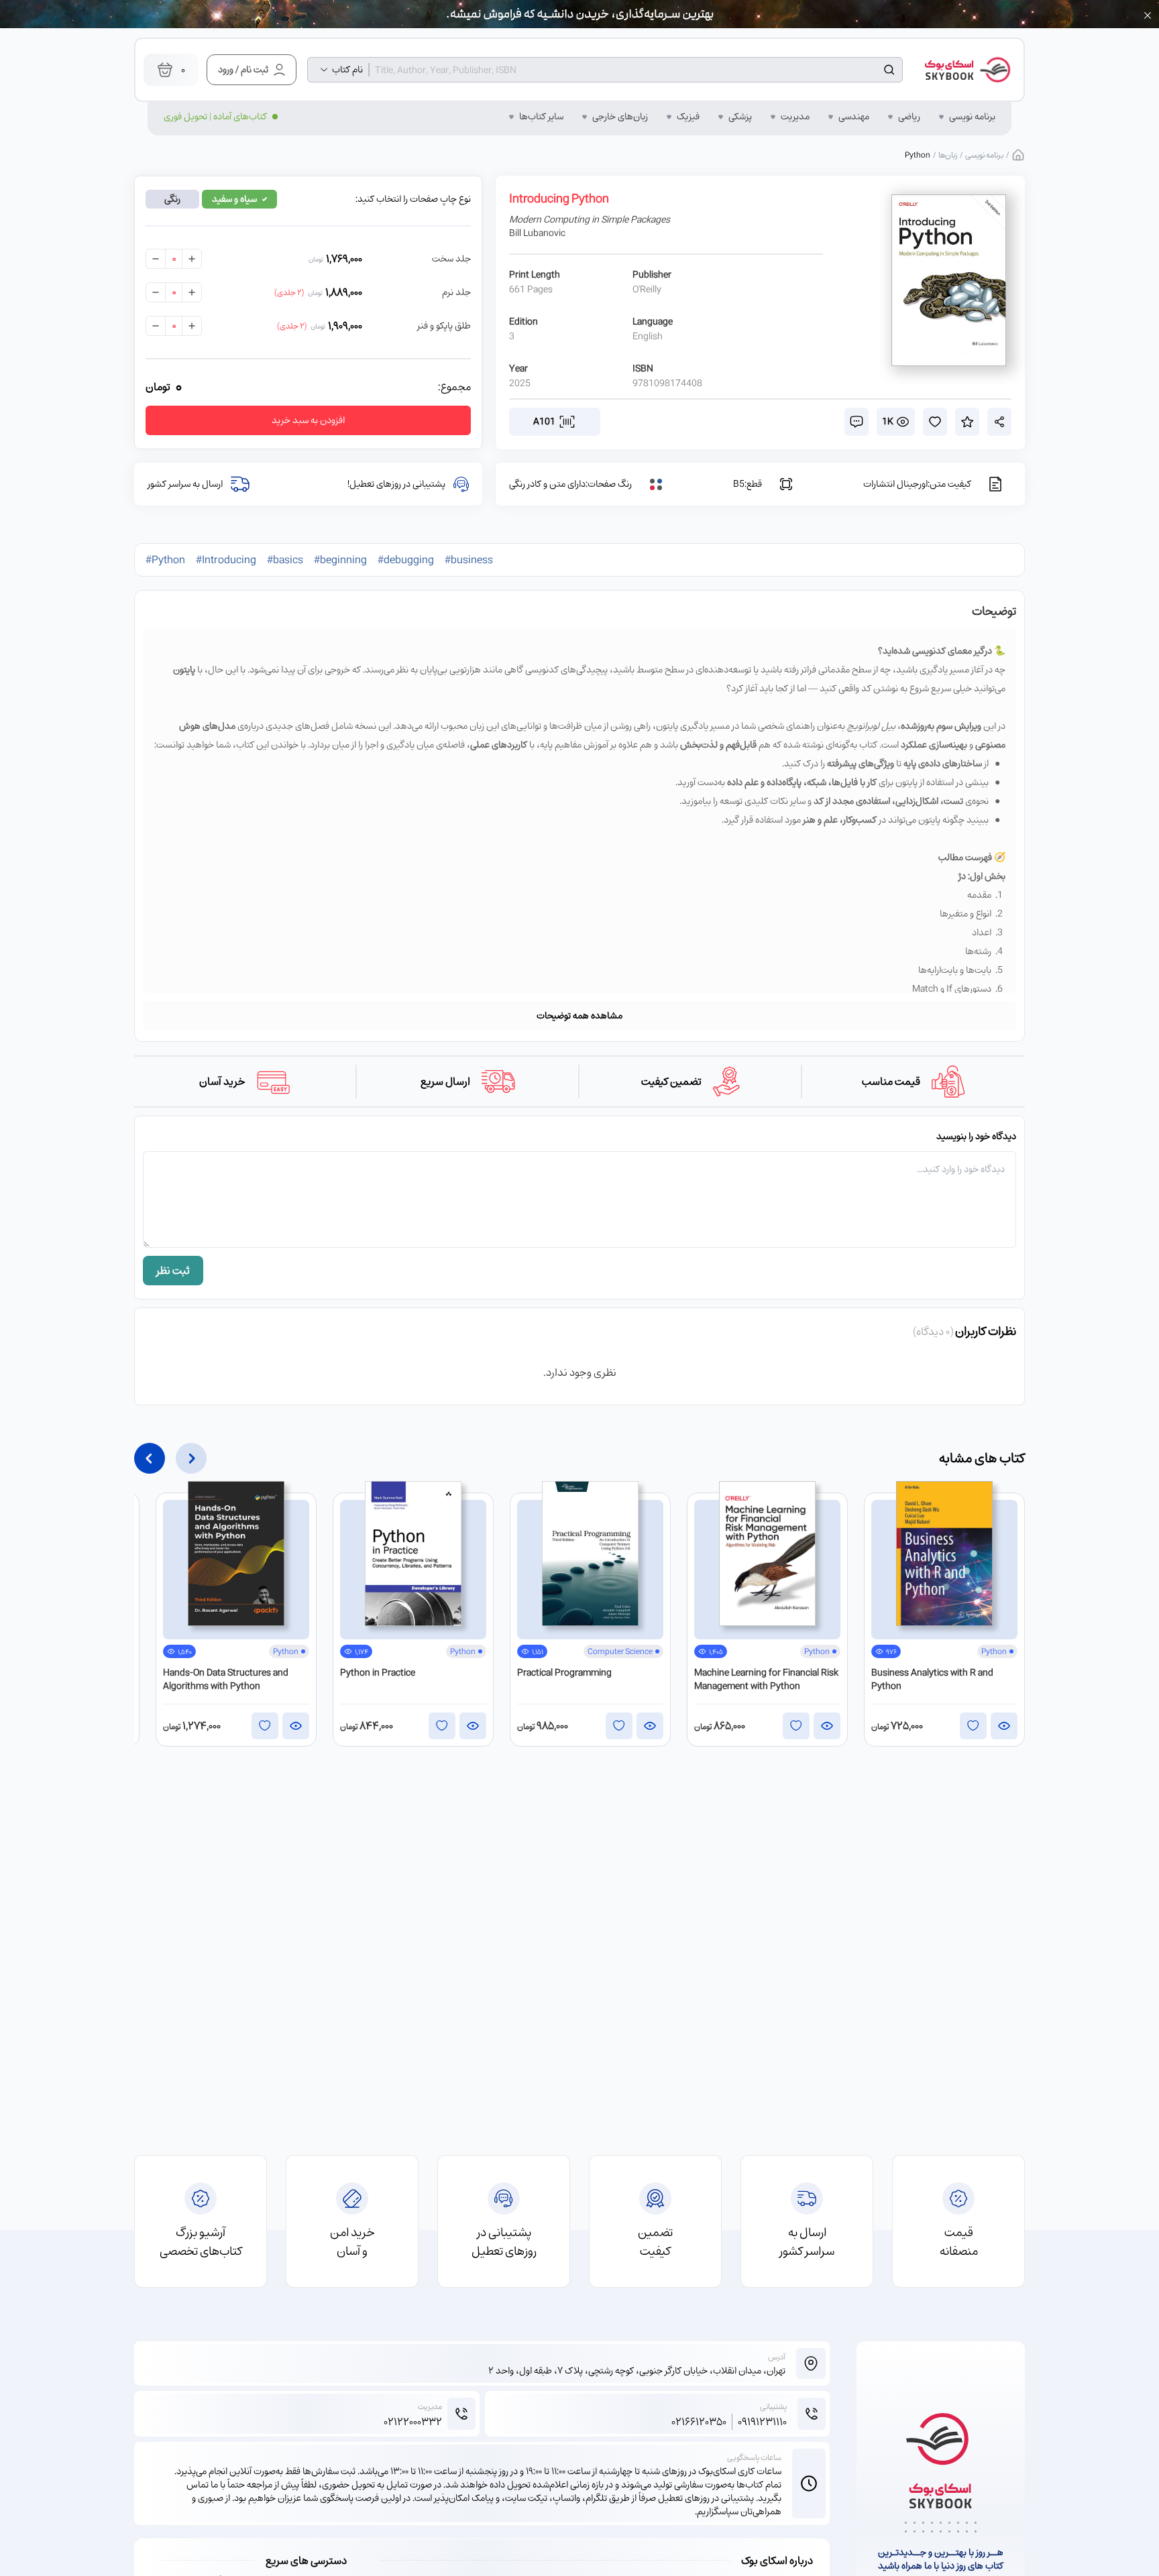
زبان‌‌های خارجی (620, 117)
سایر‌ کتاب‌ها (541, 117)
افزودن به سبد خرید (308, 420)
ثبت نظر (173, 1271)
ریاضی (909, 117)
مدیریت (795, 117)
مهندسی (854, 117)
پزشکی (740, 117)
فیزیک (688, 117)
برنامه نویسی (972, 117)
